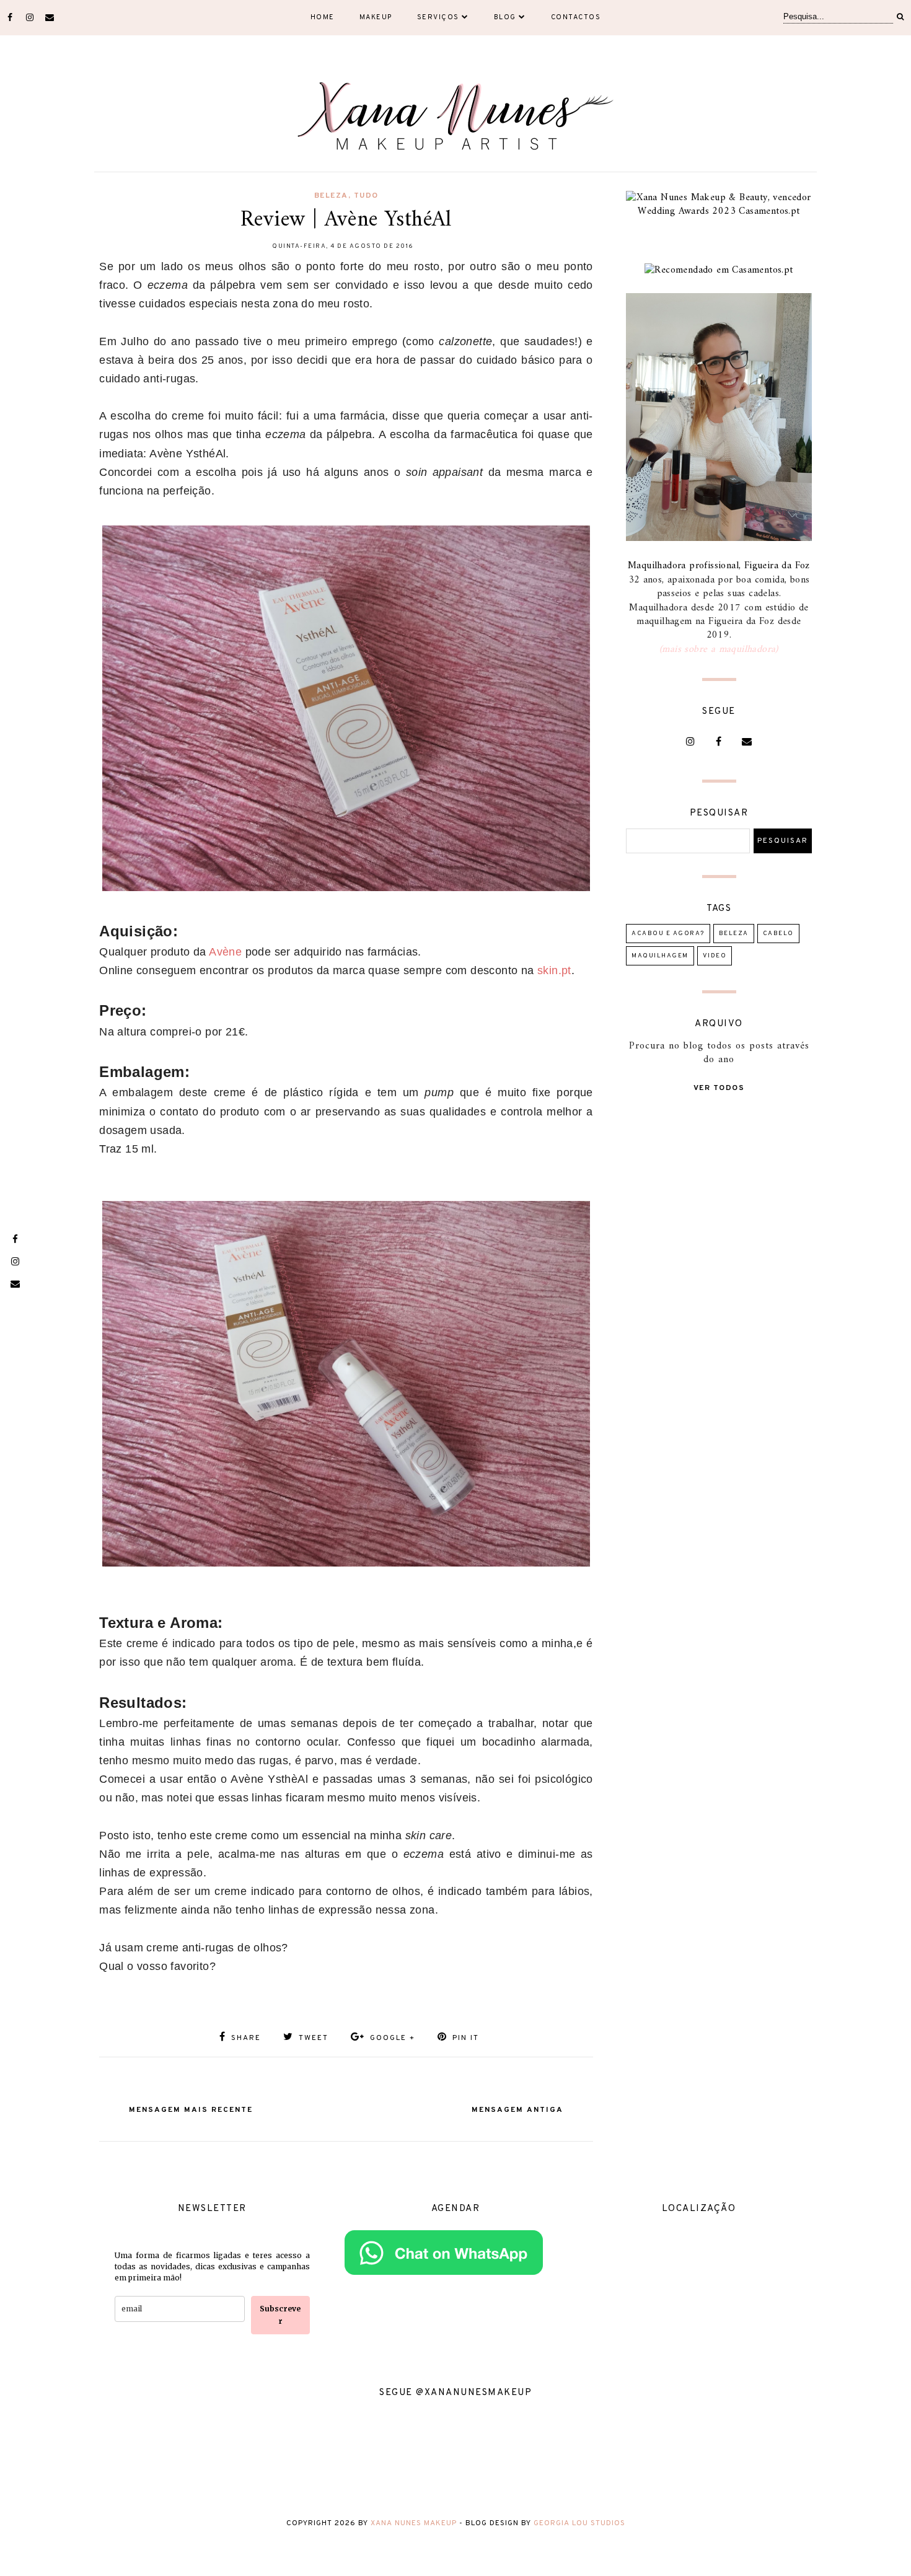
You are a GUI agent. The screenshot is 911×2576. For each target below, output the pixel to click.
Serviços (438, 17)
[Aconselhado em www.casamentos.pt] (719, 270)
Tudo (366, 196)
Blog (505, 17)
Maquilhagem (660, 956)
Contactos (576, 17)
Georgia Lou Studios (579, 2523)
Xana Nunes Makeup (414, 2523)
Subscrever (280, 2315)
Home (323, 17)
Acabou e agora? (668, 934)
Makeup (376, 17)
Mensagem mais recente (191, 2110)
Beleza (331, 196)
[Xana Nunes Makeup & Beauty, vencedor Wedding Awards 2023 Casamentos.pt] (719, 211)
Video (715, 956)
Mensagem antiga (517, 2110)
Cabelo (778, 934)
